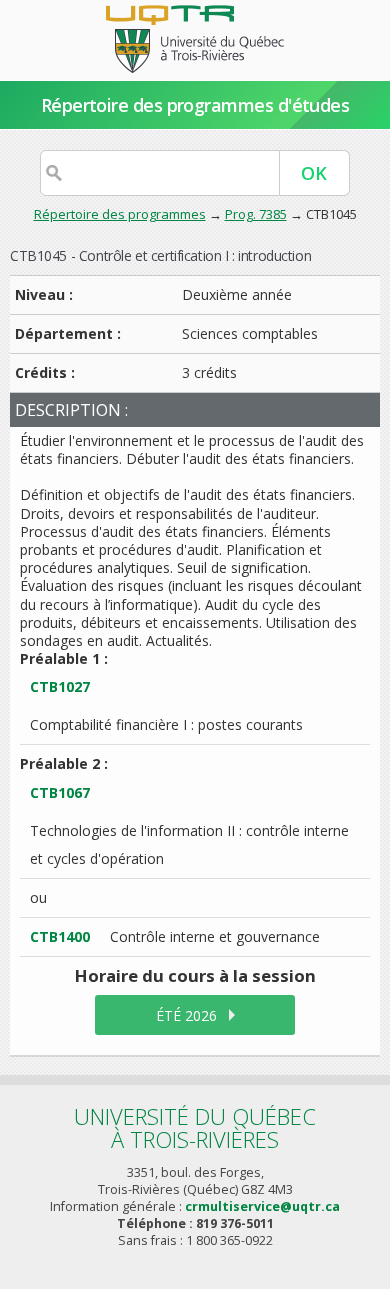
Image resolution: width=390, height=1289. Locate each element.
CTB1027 (60, 686)
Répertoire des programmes (120, 214)
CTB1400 (60, 936)
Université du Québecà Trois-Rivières (195, 1127)
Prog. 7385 (256, 214)
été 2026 (186, 1015)
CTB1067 (60, 792)
